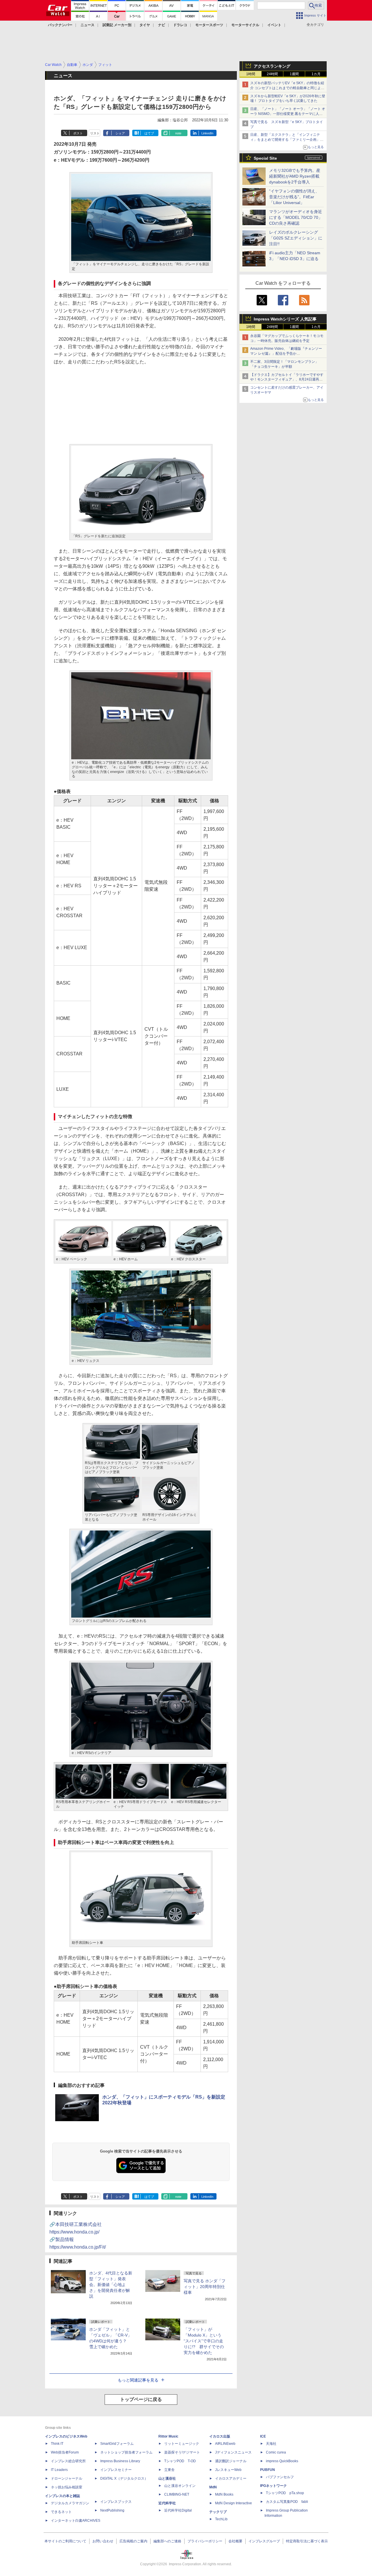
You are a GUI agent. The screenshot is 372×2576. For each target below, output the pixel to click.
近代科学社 (167, 2503)
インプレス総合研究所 (68, 2461)
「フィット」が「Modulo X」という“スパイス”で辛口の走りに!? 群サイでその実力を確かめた (204, 2341)
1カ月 (316, 74)
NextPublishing (112, 2510)
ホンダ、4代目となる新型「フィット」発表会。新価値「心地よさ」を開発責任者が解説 (111, 2285)
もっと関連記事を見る (138, 2380)
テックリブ (218, 2512)
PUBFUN (268, 2470)
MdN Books (224, 2494)
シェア (120, 133)
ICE (263, 2436)
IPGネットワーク (273, 2486)
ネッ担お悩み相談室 (67, 2487)
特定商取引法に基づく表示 (307, 2541)
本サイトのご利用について (65, 2541)
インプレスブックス (116, 2502)
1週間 (294, 74)
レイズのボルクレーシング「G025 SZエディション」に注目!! (296, 238)
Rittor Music (168, 2436)
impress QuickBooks (282, 2461)
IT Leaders (59, 2470)
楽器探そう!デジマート (182, 2452)
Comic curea (276, 2452)
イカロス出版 (220, 2436)
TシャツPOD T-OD (180, 2461)
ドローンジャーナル (67, 2478)
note (178, 133)
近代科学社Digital (178, 2510)
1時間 (251, 74)
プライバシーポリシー (205, 2541)
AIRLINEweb (225, 2444)
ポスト (78, 133)
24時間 (272, 74)
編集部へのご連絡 (167, 2541)
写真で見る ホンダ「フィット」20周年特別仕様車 (205, 2287)
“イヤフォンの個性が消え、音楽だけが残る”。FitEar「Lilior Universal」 (294, 197)
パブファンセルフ (280, 2477)
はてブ (149, 133)
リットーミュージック (182, 2444)
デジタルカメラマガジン (70, 2503)
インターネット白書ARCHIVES (76, 2521)
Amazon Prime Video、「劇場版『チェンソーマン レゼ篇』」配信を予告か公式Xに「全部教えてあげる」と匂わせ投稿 (286, 354)
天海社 (271, 2444)
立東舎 (169, 2470)
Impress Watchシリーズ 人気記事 (285, 319)
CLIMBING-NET (177, 2494)
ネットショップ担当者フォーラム (126, 2452)
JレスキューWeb (228, 2470)
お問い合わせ (103, 2541)
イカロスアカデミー (231, 2478)
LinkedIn (207, 133)
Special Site (265, 158)
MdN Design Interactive (234, 2503)
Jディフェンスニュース (233, 2452)
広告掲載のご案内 (133, 2541)
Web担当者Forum (65, 2452)
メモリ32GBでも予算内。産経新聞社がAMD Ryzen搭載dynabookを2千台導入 (295, 176)
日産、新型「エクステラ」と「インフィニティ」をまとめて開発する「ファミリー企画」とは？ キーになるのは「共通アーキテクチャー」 (287, 140)
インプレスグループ (264, 2541)
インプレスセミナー (116, 2470)
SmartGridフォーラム (117, 2444)
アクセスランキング (272, 66)
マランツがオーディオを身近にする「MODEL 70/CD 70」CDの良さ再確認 (296, 217)
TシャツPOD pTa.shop (285, 2493)
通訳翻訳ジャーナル (231, 2461)
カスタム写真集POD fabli (287, 2502)
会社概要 (235, 2541)
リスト (95, 133)
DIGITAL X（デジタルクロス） (124, 2478)
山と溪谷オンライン (180, 2486)
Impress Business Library (120, 2461)
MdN (213, 2487)
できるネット (61, 2512)
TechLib (221, 2519)
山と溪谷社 (167, 2478)
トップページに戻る (141, 2399)
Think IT (57, 2444)
